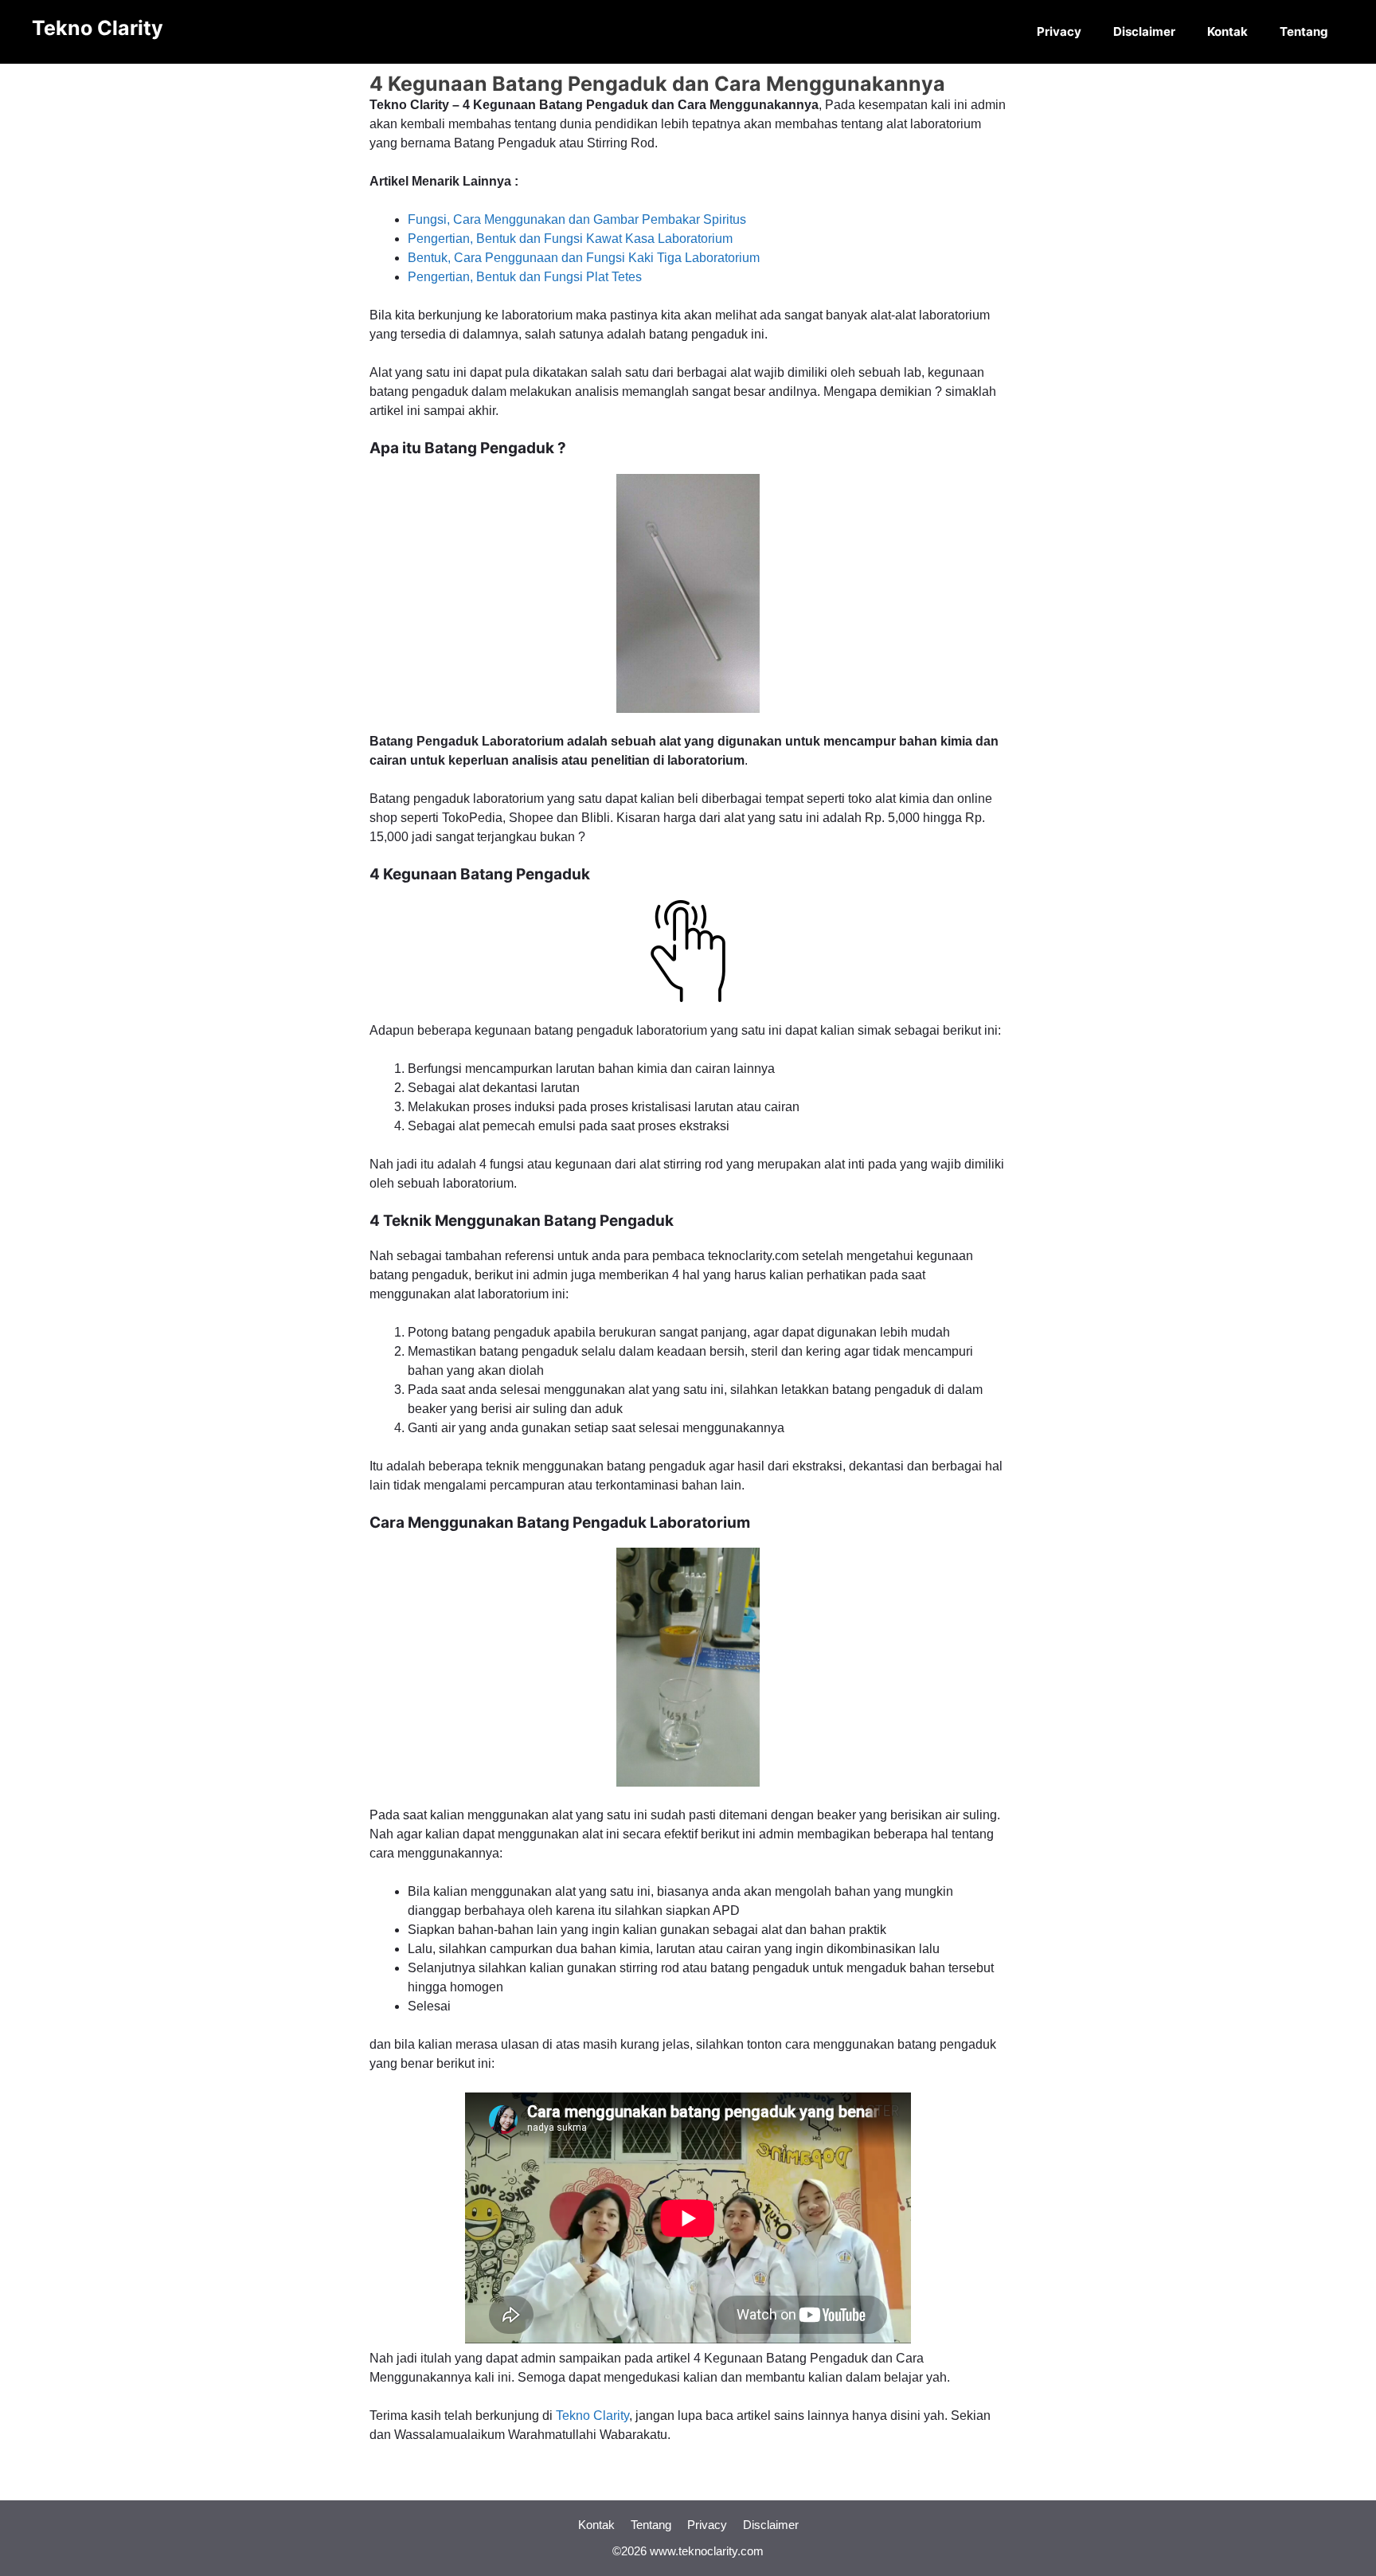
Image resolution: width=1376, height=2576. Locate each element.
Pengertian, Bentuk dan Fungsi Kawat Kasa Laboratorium (570, 239)
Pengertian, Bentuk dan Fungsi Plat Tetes (525, 277)
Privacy (1059, 31)
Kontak (1227, 31)
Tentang (1304, 31)
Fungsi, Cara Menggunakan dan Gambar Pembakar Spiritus (577, 219)
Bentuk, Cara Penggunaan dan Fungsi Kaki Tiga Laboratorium (584, 258)
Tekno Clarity (98, 28)
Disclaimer (1144, 31)
